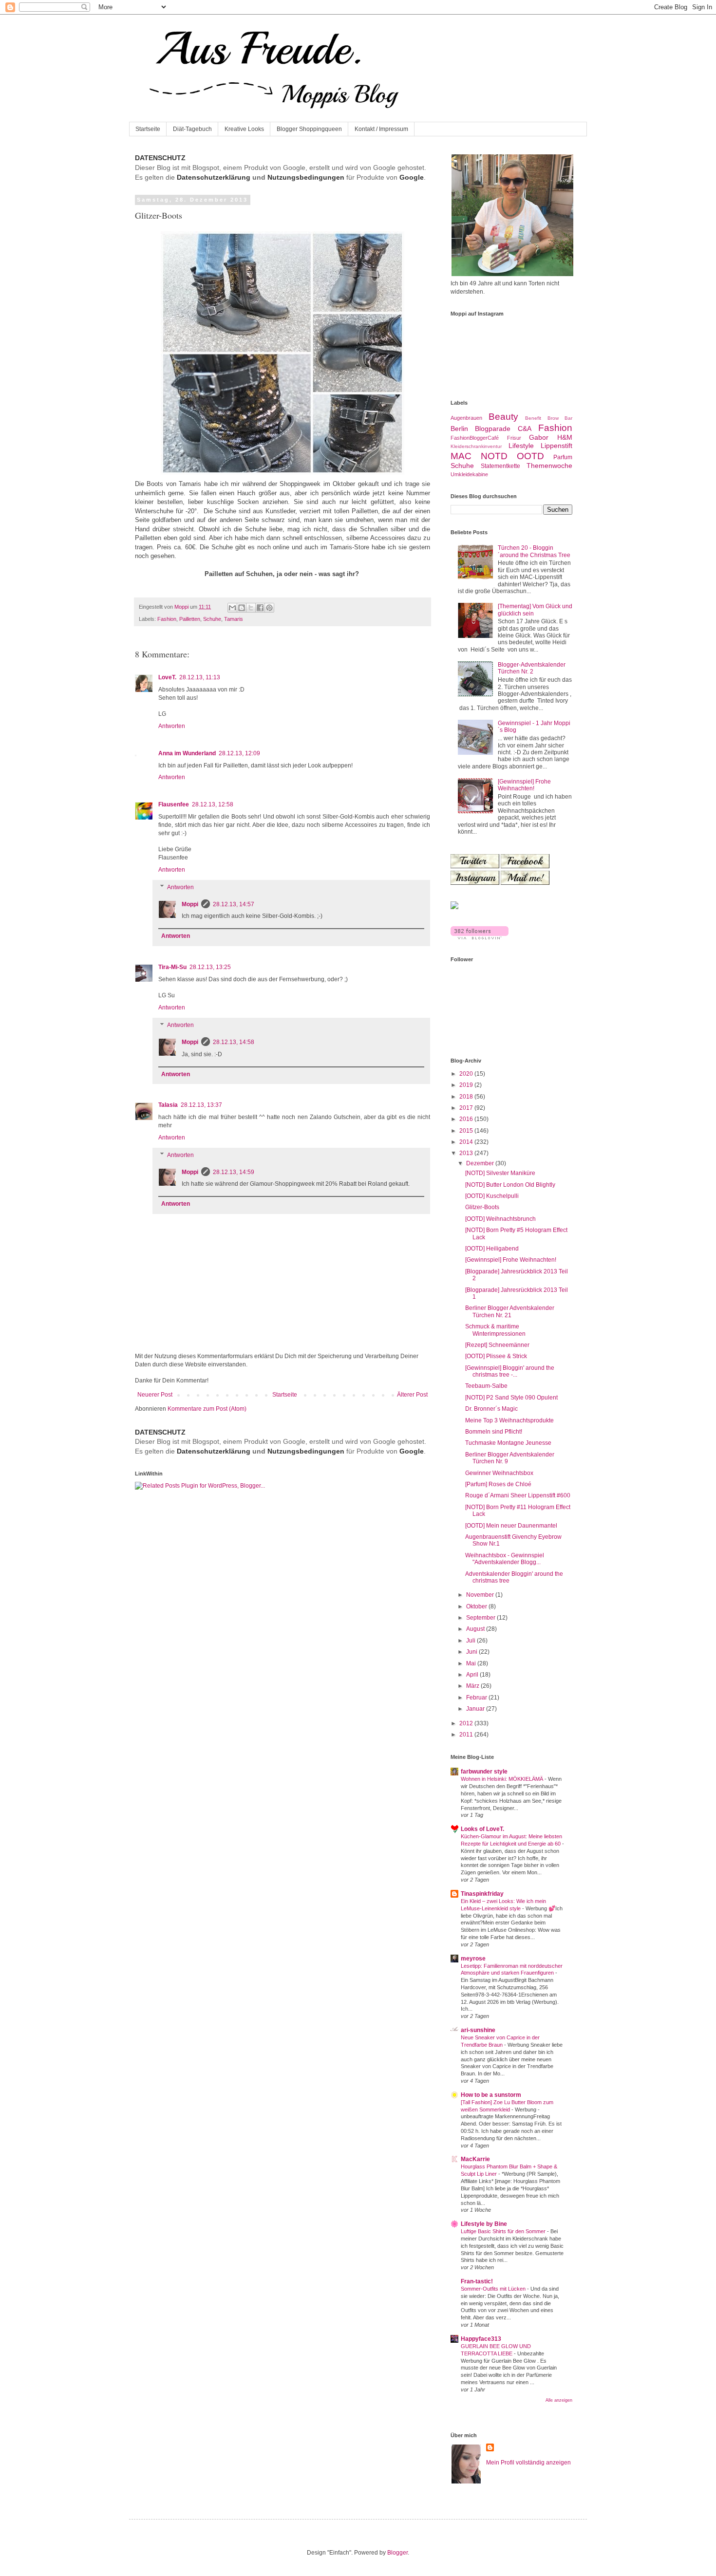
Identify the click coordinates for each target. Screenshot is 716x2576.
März (473, 1686)
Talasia (168, 1105)
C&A (525, 429)
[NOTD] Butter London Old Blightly (510, 1185)
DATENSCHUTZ (160, 158)
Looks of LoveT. (482, 1829)
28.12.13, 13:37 (201, 1105)
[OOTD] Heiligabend (492, 1249)
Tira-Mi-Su (172, 967)
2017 (467, 1108)
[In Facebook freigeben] (260, 608)
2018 (467, 1097)
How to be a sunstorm (491, 2095)
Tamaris (234, 619)
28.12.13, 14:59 (234, 1172)
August (476, 1629)
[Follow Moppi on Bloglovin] (480, 937)
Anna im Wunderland (187, 753)
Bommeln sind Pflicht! (494, 1432)
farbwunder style (484, 1772)
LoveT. (167, 677)
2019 (467, 1085)
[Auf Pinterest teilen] (269, 608)
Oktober (477, 1606)
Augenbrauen (466, 418)
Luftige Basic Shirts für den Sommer (504, 2231)
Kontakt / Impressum (381, 129)
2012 (467, 1723)
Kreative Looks (244, 129)
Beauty (503, 417)
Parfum (563, 457)
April (473, 1675)
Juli (471, 1641)
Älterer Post (412, 1395)
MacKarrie (475, 2159)
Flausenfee (174, 804)
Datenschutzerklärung (214, 177)
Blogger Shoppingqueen (309, 129)
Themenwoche (549, 466)
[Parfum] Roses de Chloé (498, 1484)
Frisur (514, 438)
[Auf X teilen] (251, 608)
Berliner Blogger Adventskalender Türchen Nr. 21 (510, 1311)
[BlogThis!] (242, 608)
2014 (467, 1142)
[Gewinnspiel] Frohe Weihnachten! (524, 785)
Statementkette (500, 466)
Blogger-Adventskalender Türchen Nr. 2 (532, 668)
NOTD (494, 456)
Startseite (148, 129)
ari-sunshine (478, 2030)
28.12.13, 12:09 (239, 753)
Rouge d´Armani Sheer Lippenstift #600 (518, 1495)
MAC (461, 456)
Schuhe (212, 619)
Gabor (539, 437)
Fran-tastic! (477, 2281)
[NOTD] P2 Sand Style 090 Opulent (511, 1398)
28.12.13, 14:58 (234, 1042)
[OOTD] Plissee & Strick (496, 1356)
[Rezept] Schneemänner (497, 1345)
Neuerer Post (155, 1395)
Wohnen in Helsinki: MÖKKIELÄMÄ (503, 1779)
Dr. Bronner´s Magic (491, 1409)
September (481, 1618)
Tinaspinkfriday (482, 1894)
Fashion (167, 619)
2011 (467, 1735)
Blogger (397, 2553)
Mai (472, 1663)
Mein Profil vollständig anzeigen (528, 2463)
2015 (467, 1131)
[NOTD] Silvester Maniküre (500, 1173)
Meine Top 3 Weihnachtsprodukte (509, 1420)
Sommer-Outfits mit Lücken (494, 2289)
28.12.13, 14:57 (234, 904)
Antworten (172, 726)
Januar (476, 1709)
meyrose (473, 1959)
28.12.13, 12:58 (213, 804)
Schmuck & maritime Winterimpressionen (495, 1330)
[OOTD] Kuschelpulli (492, 1196)
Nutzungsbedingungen (306, 177)
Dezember (481, 1163)
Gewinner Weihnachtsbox (499, 1473)
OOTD (530, 456)
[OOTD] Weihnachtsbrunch (500, 1219)
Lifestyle (521, 446)
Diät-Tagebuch (192, 129)
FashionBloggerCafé (475, 438)
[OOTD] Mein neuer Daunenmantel (511, 1526)
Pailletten (190, 619)
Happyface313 (481, 2339)
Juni (472, 1652)
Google (412, 177)
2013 (467, 1153)
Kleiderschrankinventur (476, 446)
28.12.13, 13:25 (210, 967)
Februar (477, 1698)
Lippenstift (556, 446)
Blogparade (493, 429)
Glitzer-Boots (482, 1207)
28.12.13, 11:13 (200, 677)
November (481, 1595)
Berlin (459, 429)
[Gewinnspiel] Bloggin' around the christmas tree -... (510, 1371)
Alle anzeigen (559, 2400)
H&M (565, 437)
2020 (467, 1074)
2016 (467, 1119)
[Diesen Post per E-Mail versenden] (232, 608)
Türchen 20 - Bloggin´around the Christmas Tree (534, 551)
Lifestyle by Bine (484, 2224)
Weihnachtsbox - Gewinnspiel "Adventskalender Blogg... (505, 1559)
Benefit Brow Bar (549, 418)
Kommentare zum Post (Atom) (207, 1409)
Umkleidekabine (469, 474)
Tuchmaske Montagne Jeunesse (508, 1443)
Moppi (190, 904)
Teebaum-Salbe (486, 1386)
